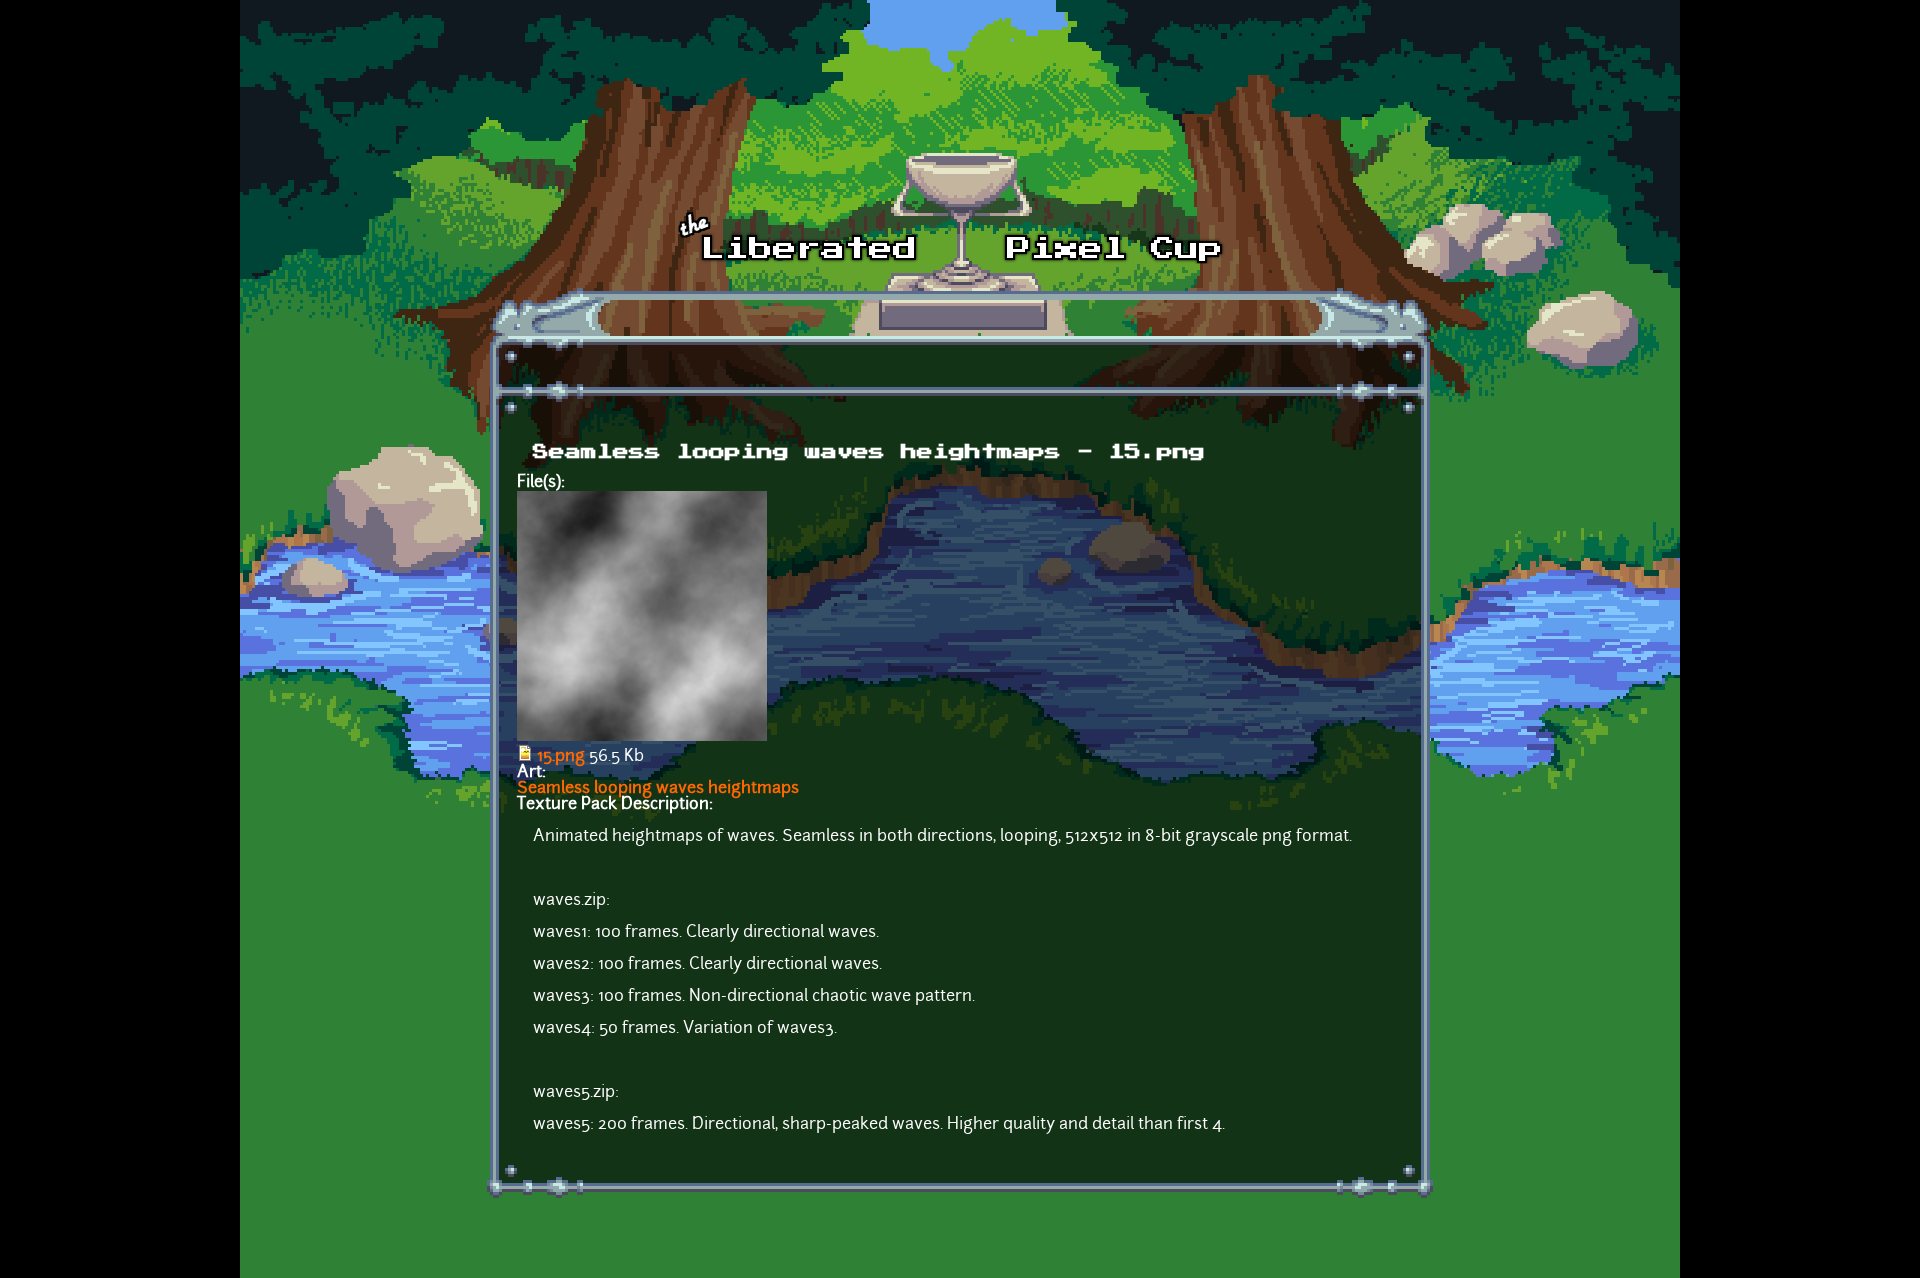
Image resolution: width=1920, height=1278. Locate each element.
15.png (561, 757)
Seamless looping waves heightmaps (658, 789)
